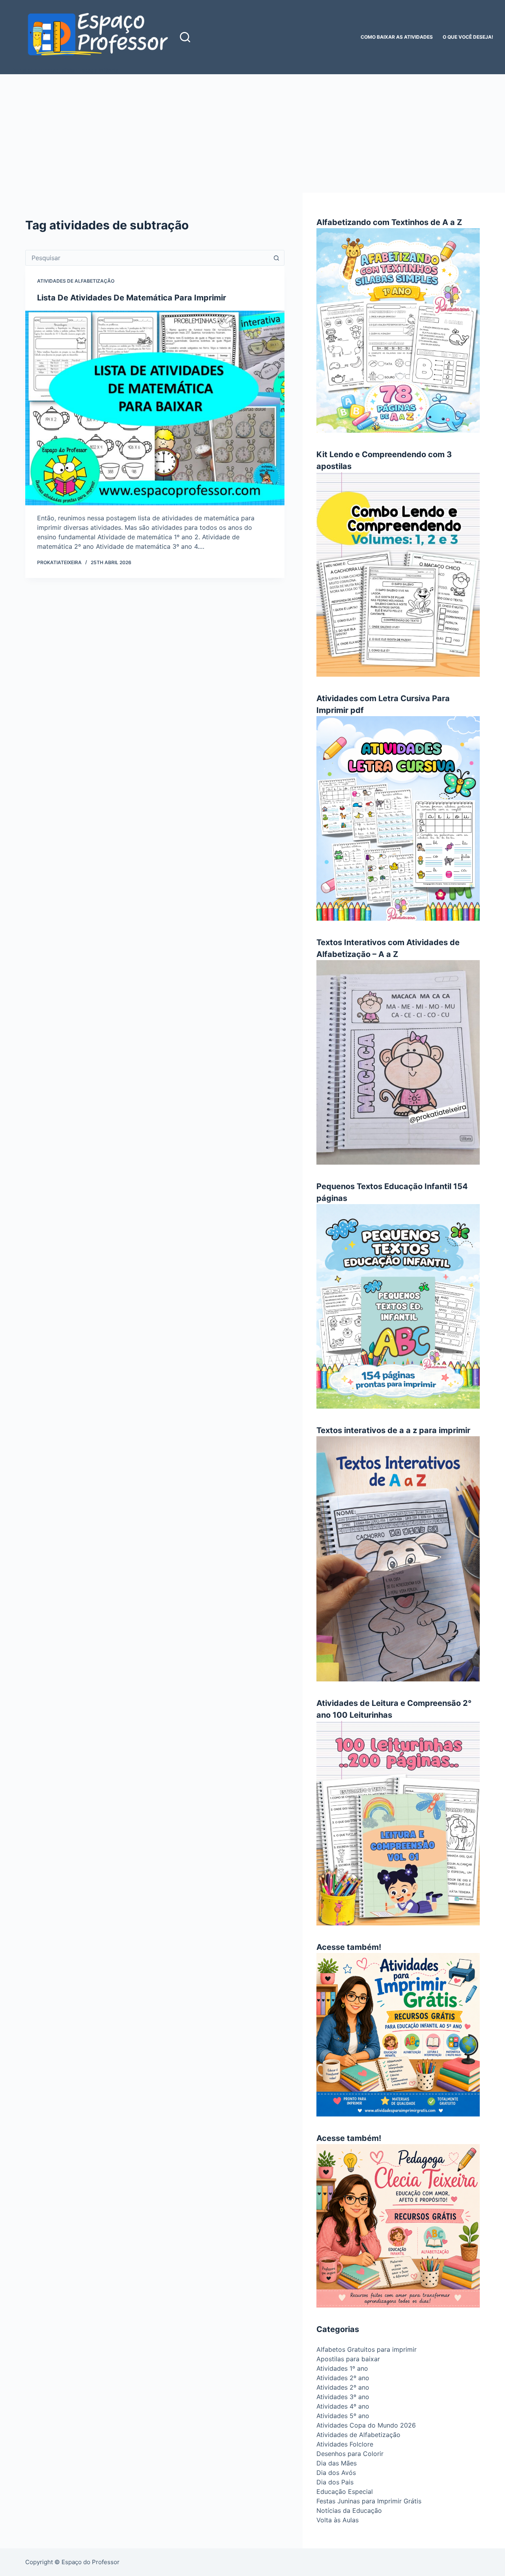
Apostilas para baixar (348, 2359)
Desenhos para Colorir (350, 2454)
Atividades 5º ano (343, 2416)
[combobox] (147, 258)
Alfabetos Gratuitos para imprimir (367, 2349)
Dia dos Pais (335, 2482)
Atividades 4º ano (343, 2406)
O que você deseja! (468, 37)
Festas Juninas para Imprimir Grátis (369, 2501)
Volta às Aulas (338, 2520)
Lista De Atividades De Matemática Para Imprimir (132, 298)
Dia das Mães (337, 2463)
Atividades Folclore (345, 2444)
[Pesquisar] (185, 37)
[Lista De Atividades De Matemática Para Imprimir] (155, 408)
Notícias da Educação (349, 2510)
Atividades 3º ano (343, 2397)
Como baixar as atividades (397, 37)
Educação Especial (345, 2492)
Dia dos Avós (336, 2473)
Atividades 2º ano (343, 2378)
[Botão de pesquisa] (277, 258)
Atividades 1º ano (342, 2368)
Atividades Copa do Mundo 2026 (366, 2425)
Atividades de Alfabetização (76, 281)
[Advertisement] (252, 133)
